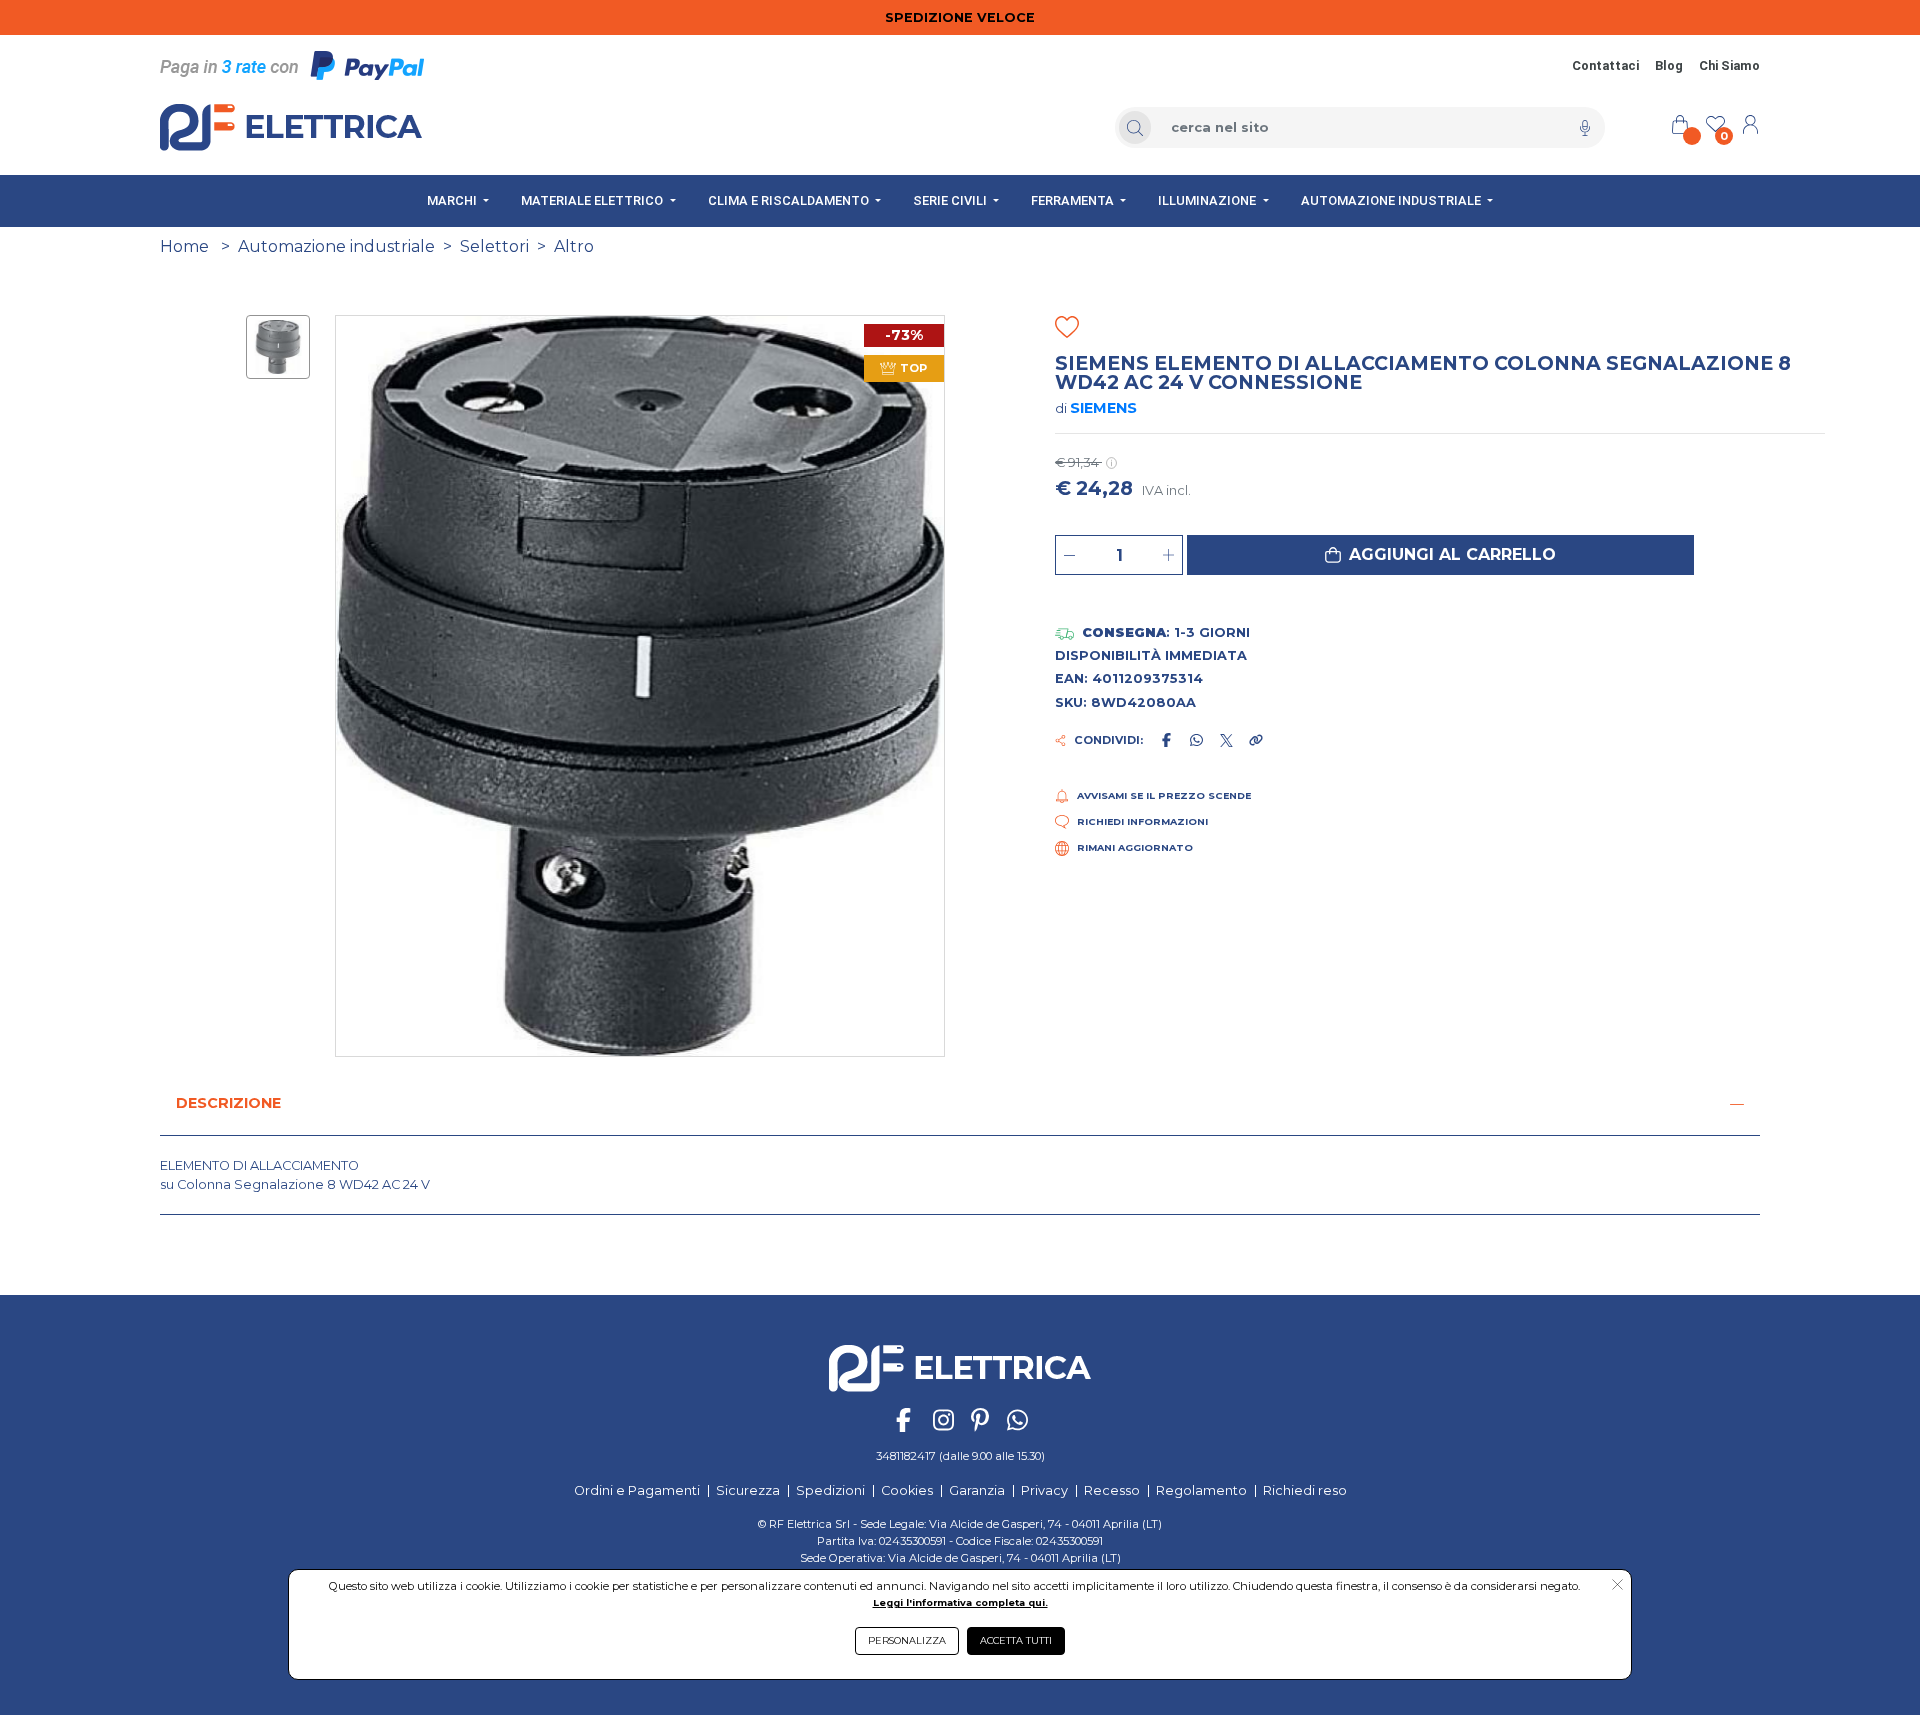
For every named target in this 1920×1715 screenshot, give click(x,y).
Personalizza (907, 1640)
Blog (1669, 65)
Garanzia (977, 1490)
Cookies (907, 1490)
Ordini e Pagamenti (637, 1490)
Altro (574, 246)
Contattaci (1605, 65)
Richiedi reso (1305, 1490)
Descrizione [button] (228, 1103)
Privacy (1044, 1490)
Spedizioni (830, 1490)
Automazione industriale (336, 246)
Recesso (1112, 1490)
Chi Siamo (1729, 65)
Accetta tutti (1016, 1640)
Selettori (494, 246)
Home (184, 246)
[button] (1440, 555)
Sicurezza (748, 1490)
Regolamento (1201, 1490)
